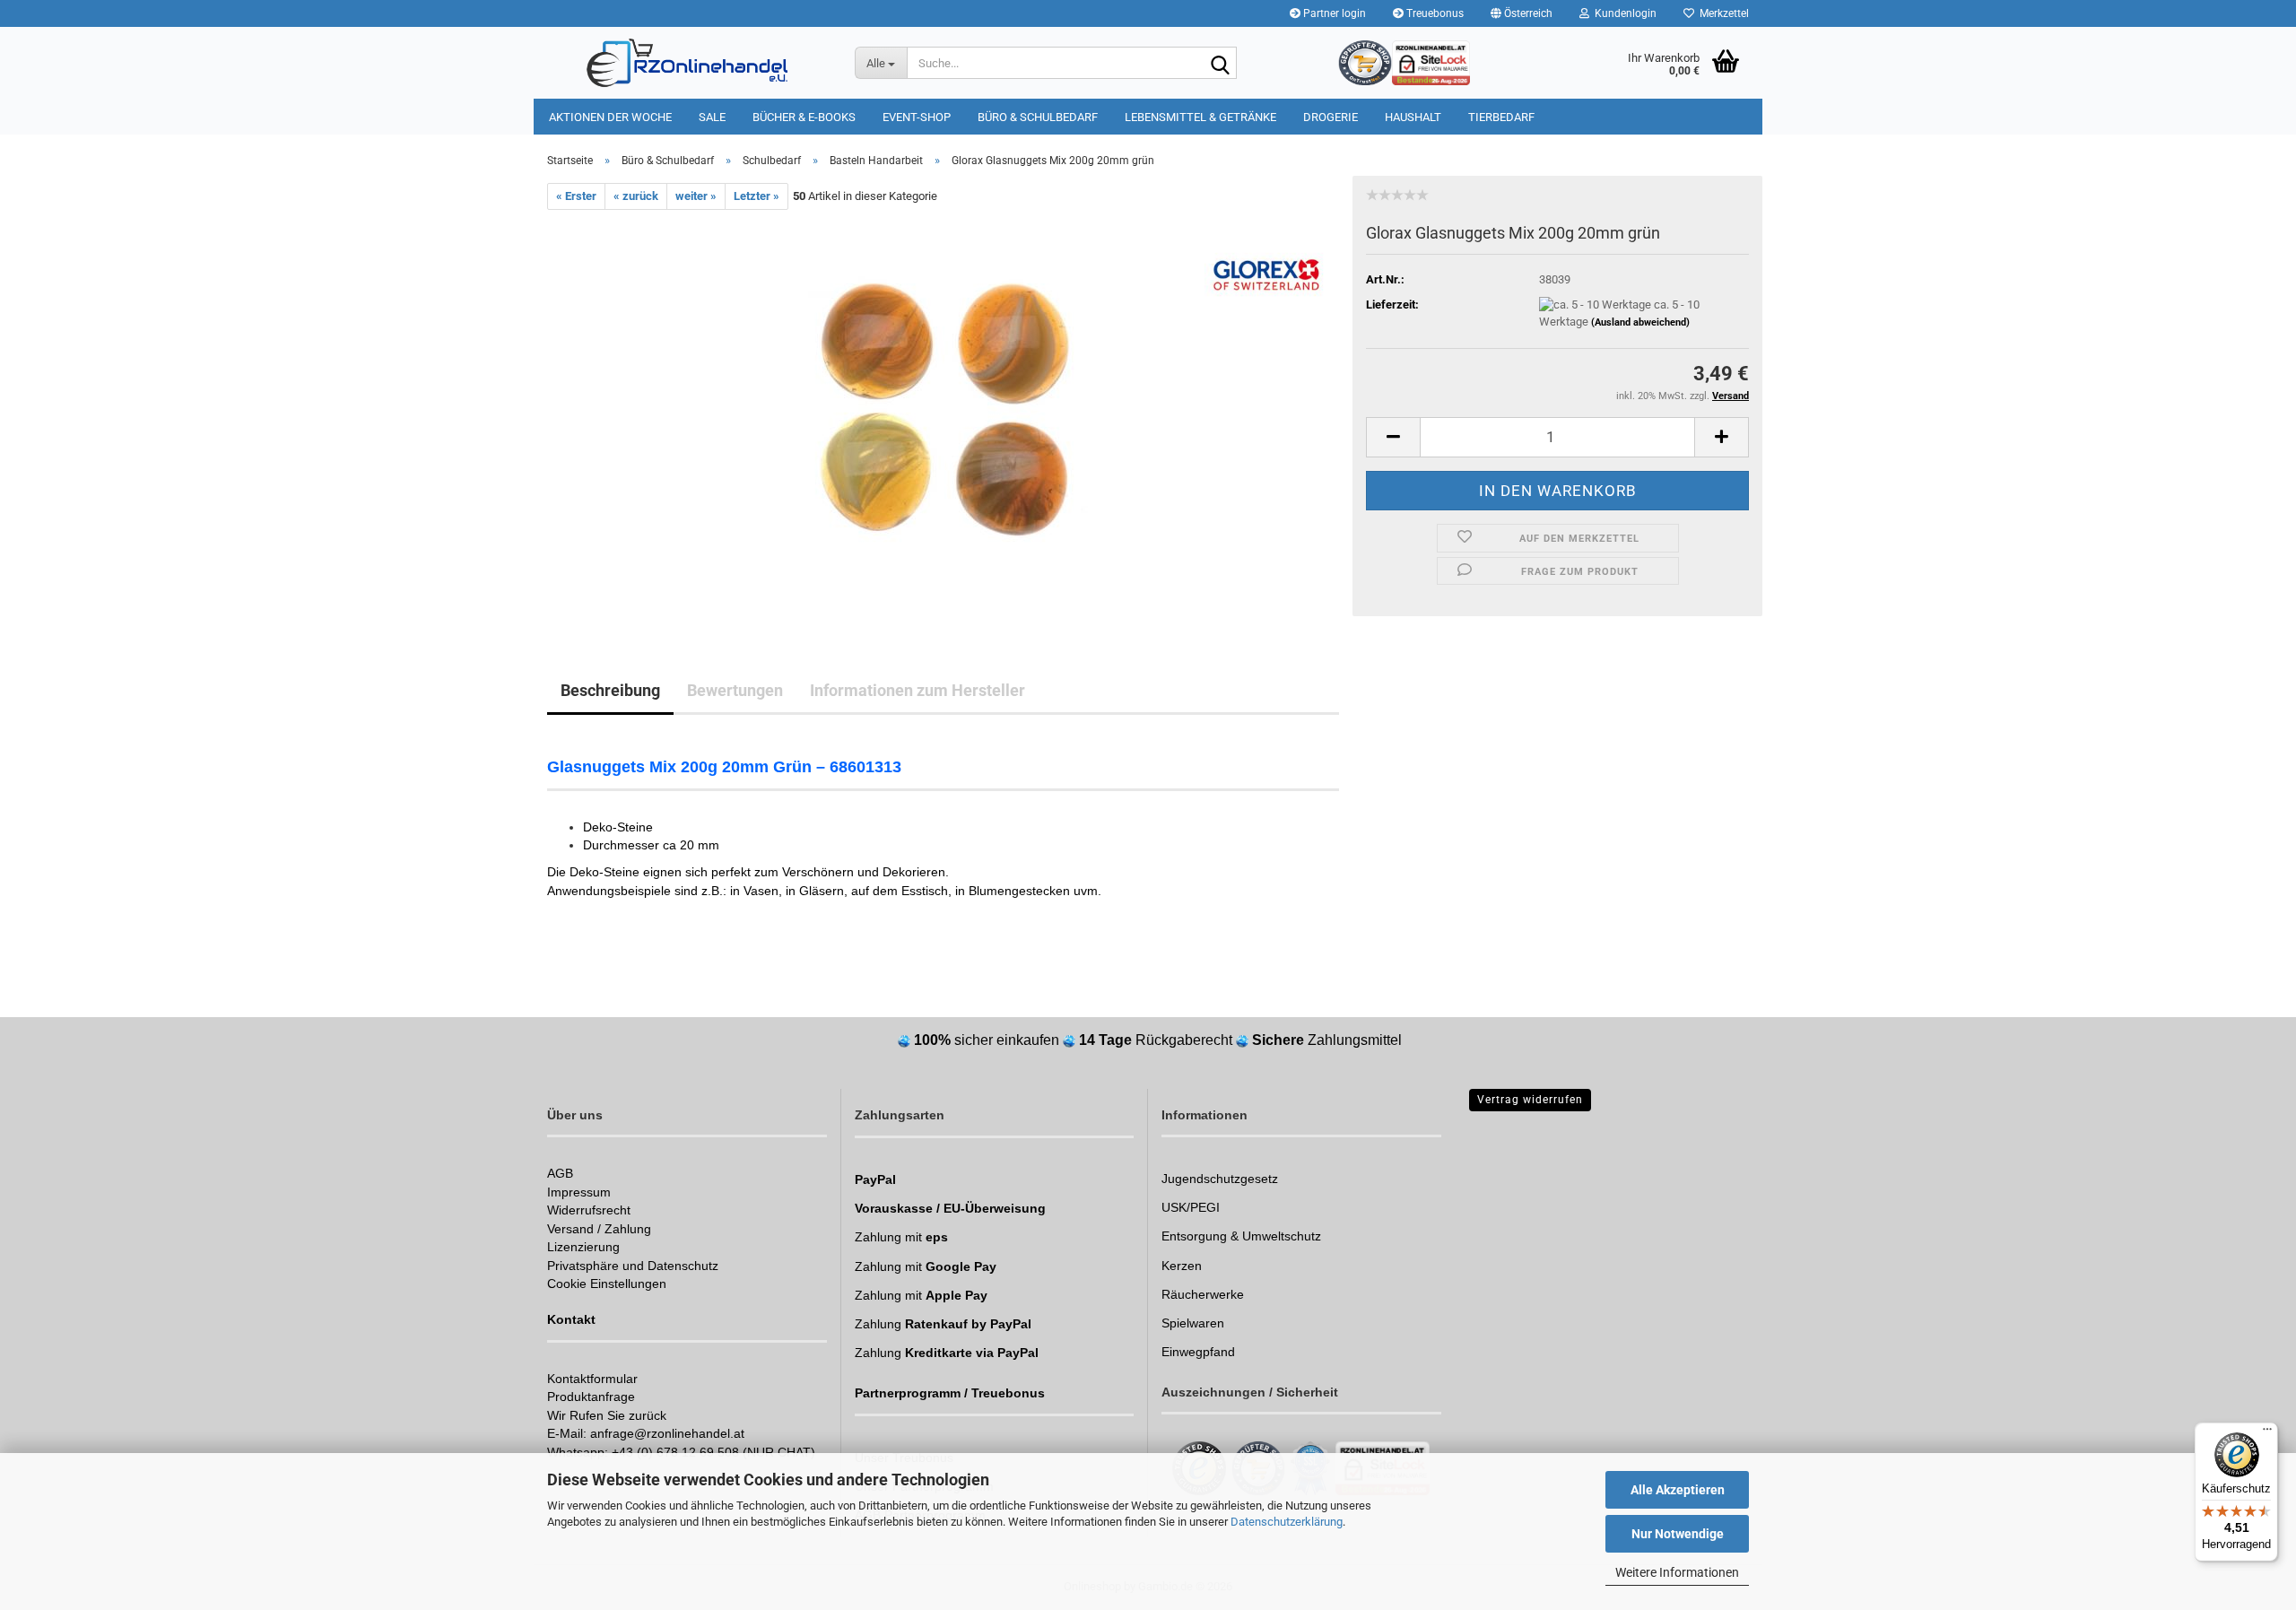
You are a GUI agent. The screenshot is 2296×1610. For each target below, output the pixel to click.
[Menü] (2267, 1433)
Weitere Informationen (1677, 1572)
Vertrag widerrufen (1530, 1100)
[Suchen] (1220, 64)
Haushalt (1413, 117)
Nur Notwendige (1678, 1534)
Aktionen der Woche (610, 117)
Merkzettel (1722, 13)
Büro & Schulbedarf (1038, 117)
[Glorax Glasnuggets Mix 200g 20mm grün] (944, 411)
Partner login (1333, 13)
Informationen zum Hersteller (918, 690)
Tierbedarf (1501, 117)
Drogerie (1331, 117)
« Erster (576, 196)
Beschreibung (610, 690)
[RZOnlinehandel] (687, 63)
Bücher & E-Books (804, 117)
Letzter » (757, 196)
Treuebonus (1434, 13)
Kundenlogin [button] (1623, 13)
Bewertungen (735, 690)
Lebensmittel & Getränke (1200, 117)
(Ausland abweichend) (1640, 322)
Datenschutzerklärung (1287, 1522)
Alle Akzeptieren (1678, 1490)
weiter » (696, 196)
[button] (1522, 13)
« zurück (636, 196)
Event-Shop (917, 117)
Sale (712, 117)
